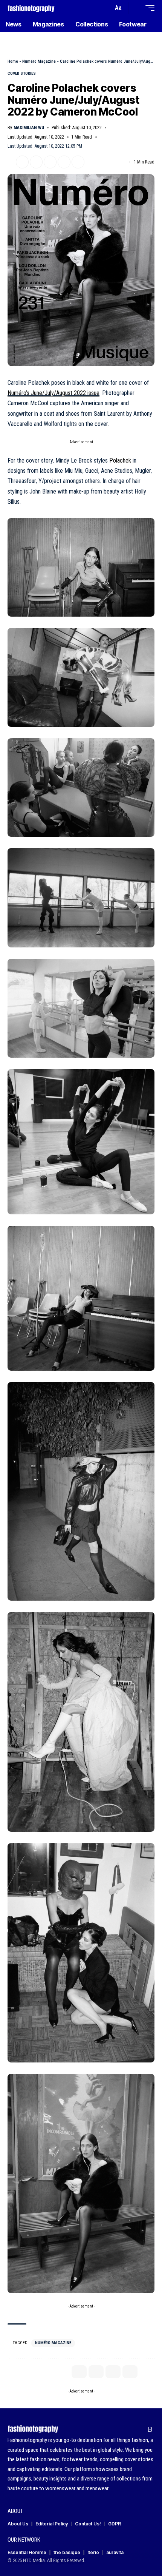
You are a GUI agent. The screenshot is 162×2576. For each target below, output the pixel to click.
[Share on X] (22, 162)
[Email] (50, 162)
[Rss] (150, 2429)
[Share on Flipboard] (36, 162)
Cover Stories (22, 73)
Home (13, 61)
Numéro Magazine (39, 61)
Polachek (120, 460)
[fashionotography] (31, 8)
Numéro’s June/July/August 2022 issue (53, 393)
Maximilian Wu (29, 128)
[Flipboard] (138, 2429)
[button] (106, 8)
